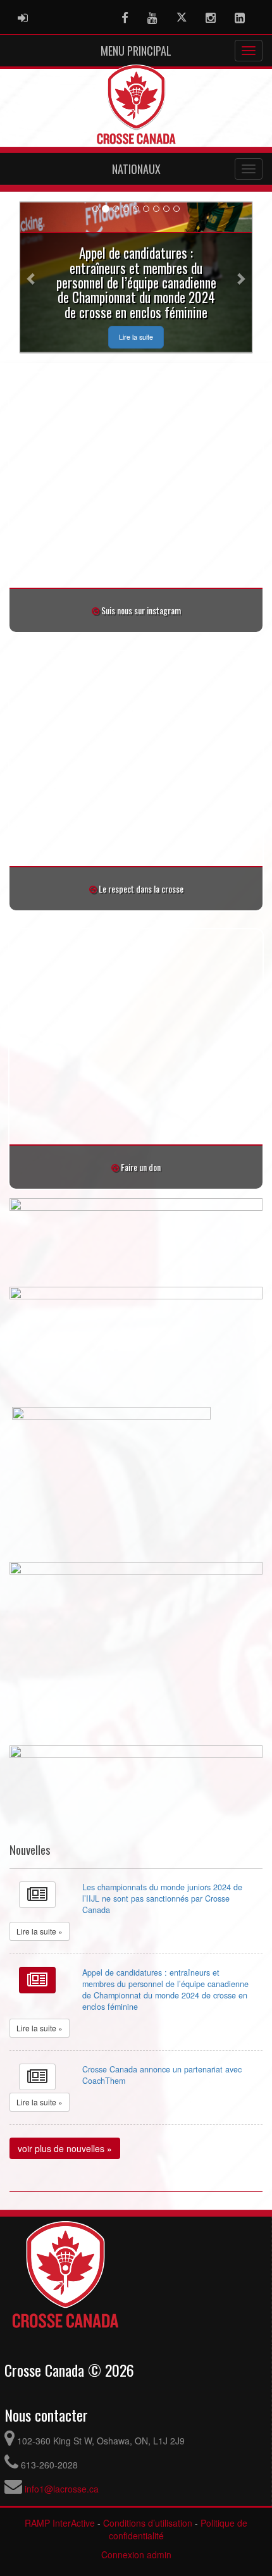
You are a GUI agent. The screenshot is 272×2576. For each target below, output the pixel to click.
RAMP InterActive (60, 2523)
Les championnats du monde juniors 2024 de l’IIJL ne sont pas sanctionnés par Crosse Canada (162, 1898)
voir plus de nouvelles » (65, 2148)
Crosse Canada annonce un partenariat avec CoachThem (162, 2075)
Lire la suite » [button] (40, 1931)
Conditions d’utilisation (148, 2523)
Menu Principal (136, 51)
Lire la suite (136, 337)
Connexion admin (136, 2554)
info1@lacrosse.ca (62, 2489)
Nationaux (136, 169)
